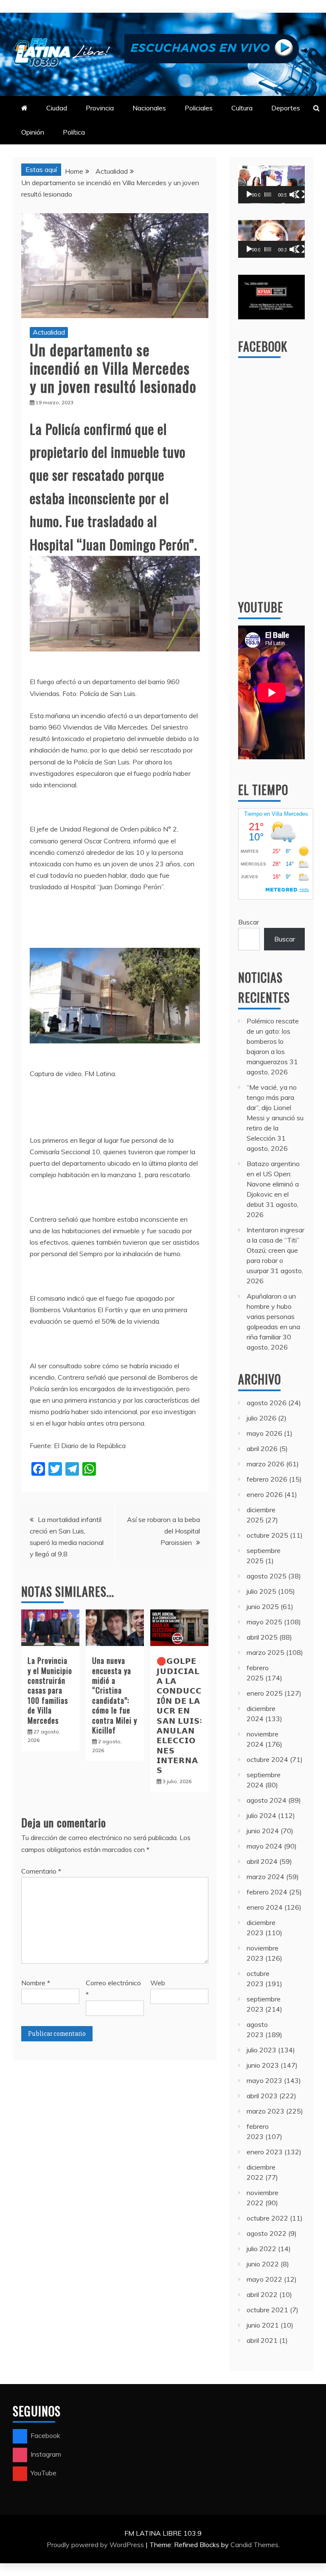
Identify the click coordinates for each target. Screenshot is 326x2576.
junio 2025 (263, 1606)
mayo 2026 (264, 1433)
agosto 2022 (267, 2233)
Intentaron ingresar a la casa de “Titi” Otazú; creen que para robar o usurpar (275, 1250)
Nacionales (149, 108)
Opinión (33, 132)
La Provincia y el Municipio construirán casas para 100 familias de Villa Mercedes (50, 1690)
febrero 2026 (267, 1479)
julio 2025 (261, 1591)
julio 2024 (261, 1815)
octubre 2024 (267, 1759)
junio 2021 (263, 2325)
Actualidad (49, 332)
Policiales (199, 108)
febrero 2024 (267, 1892)
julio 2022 (261, 2249)
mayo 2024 (264, 1846)
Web (158, 1983)
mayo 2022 (264, 2279)
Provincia (100, 108)
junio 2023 (263, 2065)
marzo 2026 (266, 1464)
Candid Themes (254, 2545)
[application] (271, 185)
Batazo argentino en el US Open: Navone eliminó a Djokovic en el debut (273, 1184)
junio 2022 (263, 2264)
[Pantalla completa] (301, 194)
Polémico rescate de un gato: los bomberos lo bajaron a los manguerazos (273, 1041)
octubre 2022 (267, 2218)
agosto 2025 (267, 1576)
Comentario (41, 1871)
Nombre (36, 1983)
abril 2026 (262, 1449)
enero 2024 (265, 1907)
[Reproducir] (249, 194)
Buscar (249, 922)
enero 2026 (265, 1494)
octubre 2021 (267, 2310)
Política (74, 132)
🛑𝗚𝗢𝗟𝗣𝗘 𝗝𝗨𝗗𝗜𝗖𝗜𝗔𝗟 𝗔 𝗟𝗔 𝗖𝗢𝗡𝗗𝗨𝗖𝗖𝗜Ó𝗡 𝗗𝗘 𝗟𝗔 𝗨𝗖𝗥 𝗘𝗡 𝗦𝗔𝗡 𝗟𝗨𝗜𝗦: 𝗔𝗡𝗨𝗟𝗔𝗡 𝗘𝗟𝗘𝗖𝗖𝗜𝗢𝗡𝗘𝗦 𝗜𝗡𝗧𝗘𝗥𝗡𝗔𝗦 (179, 1715)
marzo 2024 (266, 1877)
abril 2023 (262, 2096)
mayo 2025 (264, 1622)
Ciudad (57, 108)
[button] (271, 184)
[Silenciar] (293, 194)
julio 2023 (261, 2050)
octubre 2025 (267, 1535)
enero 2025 (265, 1693)
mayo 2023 (264, 2080)
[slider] (268, 194)
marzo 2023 (266, 2111)
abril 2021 (262, 2340)
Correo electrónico (113, 1988)
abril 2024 (262, 1861)
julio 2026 (261, 1418)
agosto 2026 (267, 1403)
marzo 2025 (266, 1652)
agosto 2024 (267, 1800)
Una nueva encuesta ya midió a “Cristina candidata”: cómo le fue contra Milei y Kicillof (115, 1695)
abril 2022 (262, 2294)
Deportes (286, 108)
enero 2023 (265, 2152)
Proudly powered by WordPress (96, 2545)
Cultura (242, 108)
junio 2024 (263, 1831)
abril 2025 (262, 1637)
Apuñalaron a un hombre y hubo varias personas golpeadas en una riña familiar (273, 1316)
